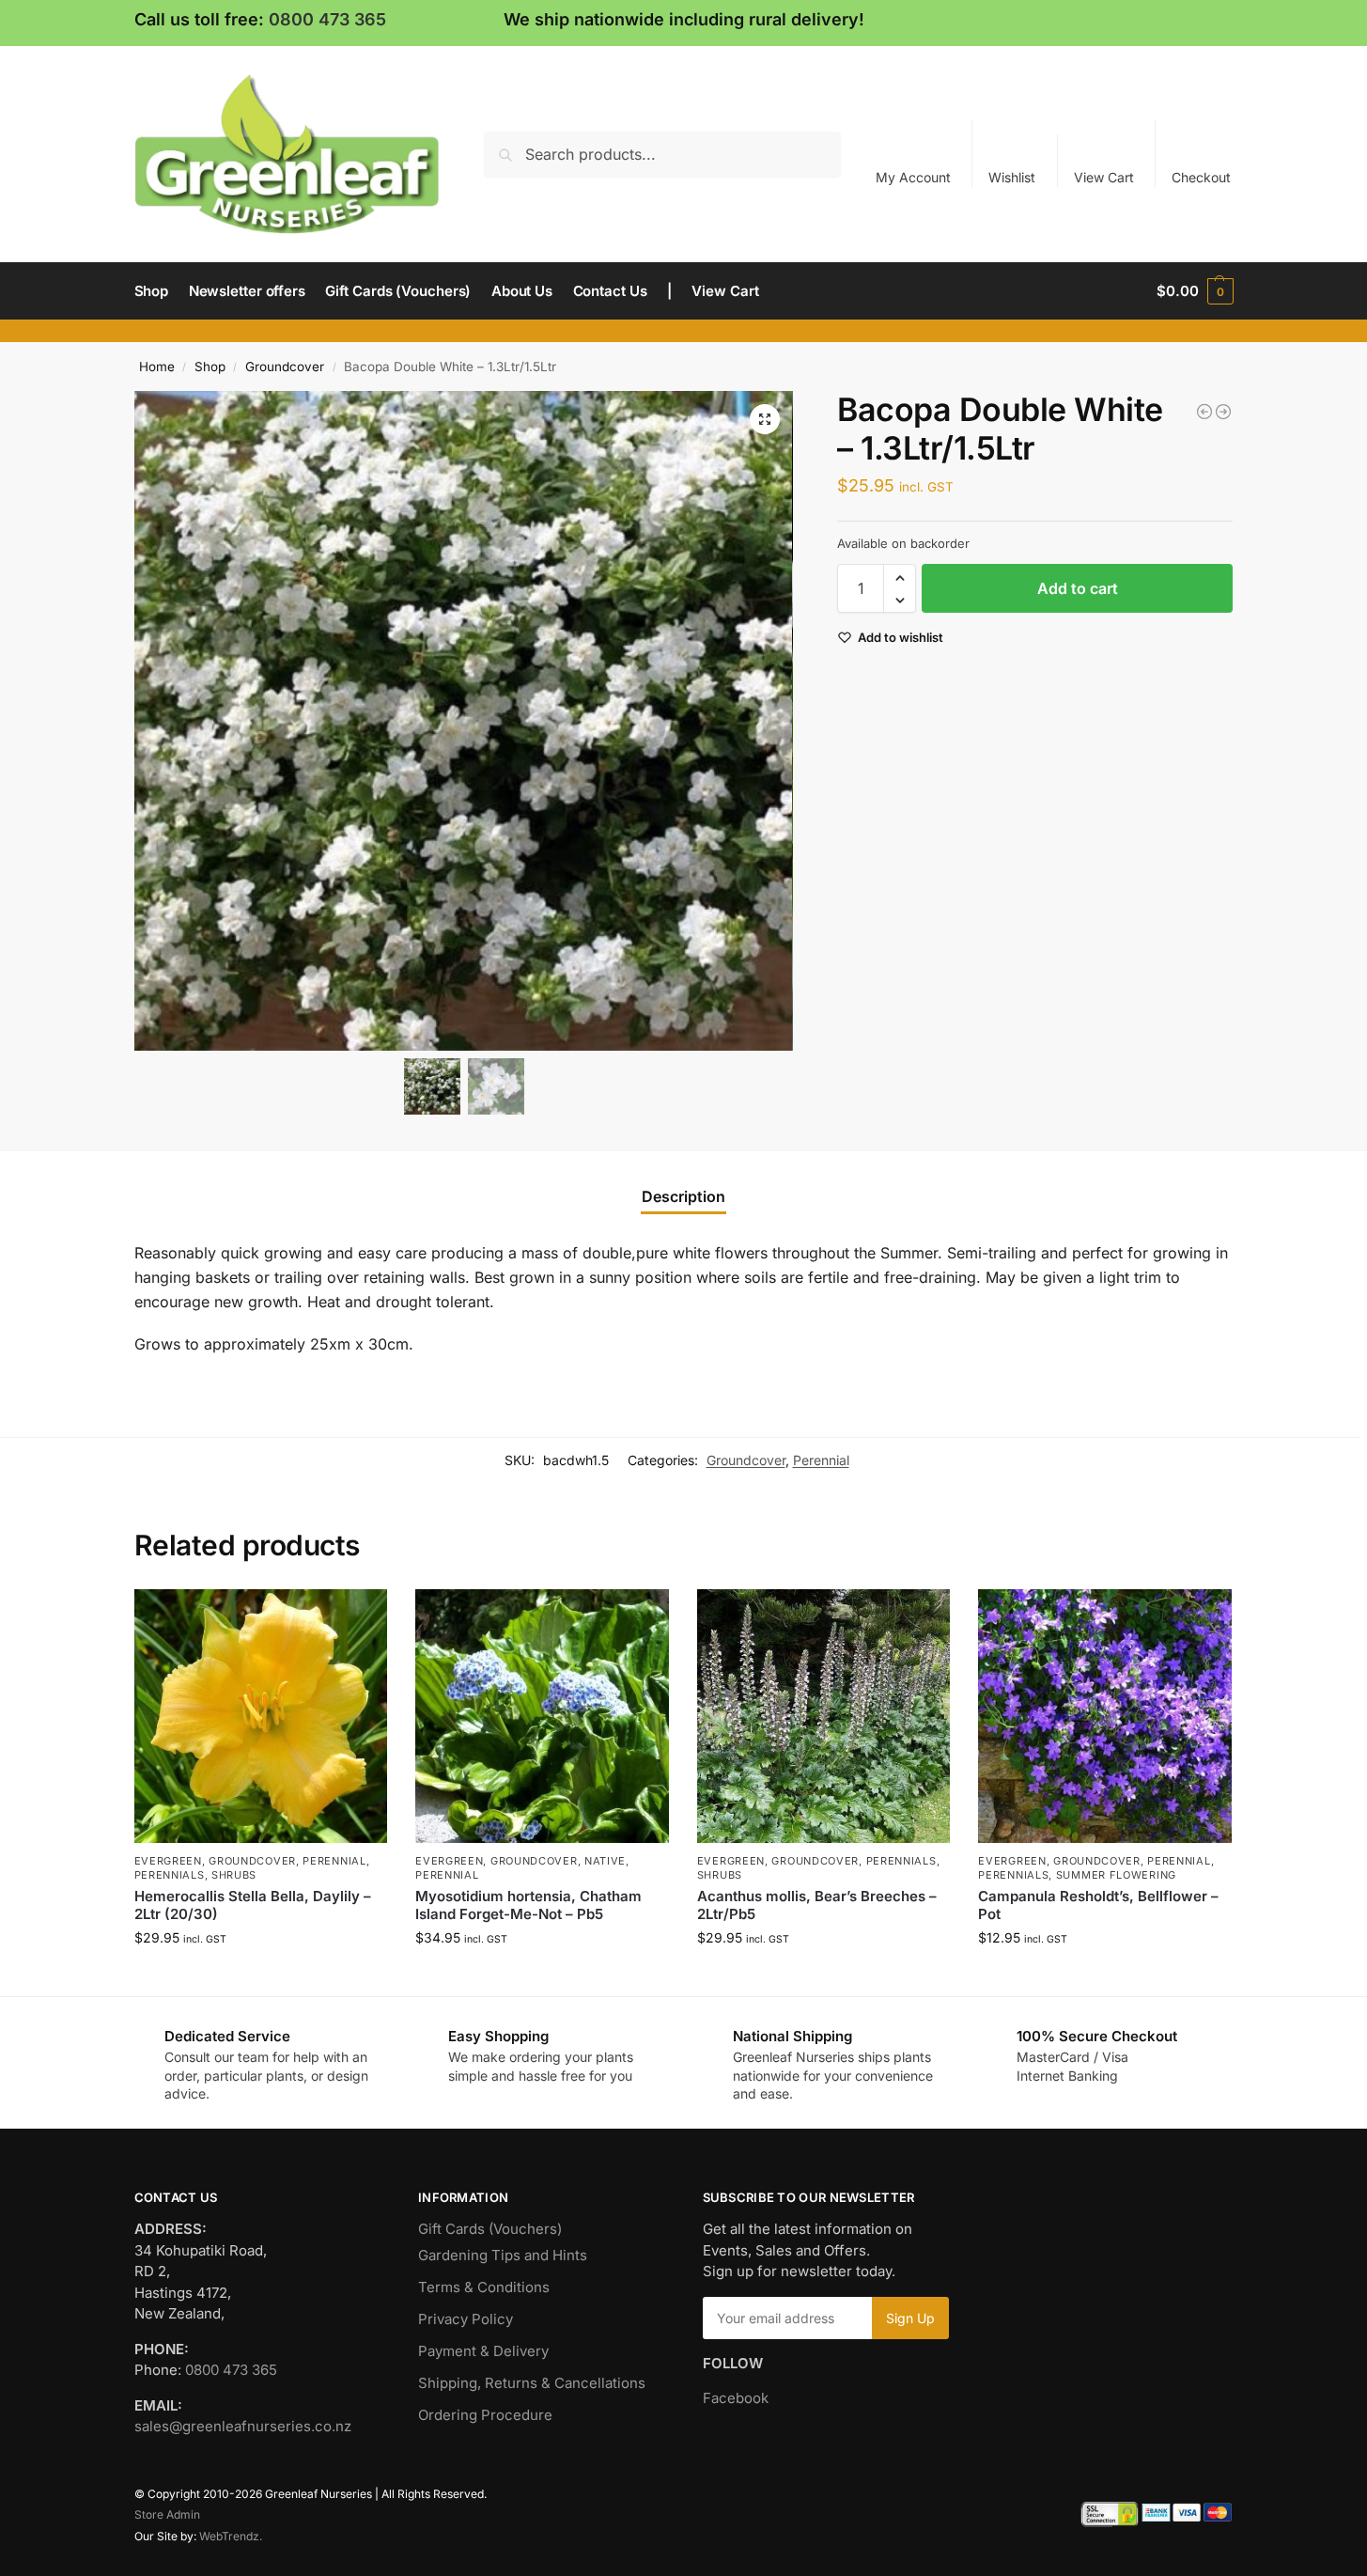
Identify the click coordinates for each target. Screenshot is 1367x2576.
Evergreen (168, 1861)
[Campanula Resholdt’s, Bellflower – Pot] (1105, 1716)
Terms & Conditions (484, 2287)
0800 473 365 (327, 19)
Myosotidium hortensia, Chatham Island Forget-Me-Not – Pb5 (528, 1905)
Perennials (170, 1875)
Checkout (1201, 177)
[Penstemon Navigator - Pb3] (1223, 412)
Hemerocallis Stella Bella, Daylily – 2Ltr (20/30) (253, 1905)
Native (605, 1861)
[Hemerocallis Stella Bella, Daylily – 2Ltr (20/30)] (261, 1716)
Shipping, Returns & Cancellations (532, 2383)
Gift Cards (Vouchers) (490, 2229)
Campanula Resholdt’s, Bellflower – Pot (1098, 1905)
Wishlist (1012, 177)
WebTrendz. (231, 2536)
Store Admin (167, 2514)
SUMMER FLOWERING (1116, 1875)
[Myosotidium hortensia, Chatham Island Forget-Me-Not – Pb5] (542, 1716)
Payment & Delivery (483, 2351)
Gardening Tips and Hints (503, 2255)
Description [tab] (683, 1196)
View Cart (1104, 177)
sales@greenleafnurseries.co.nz (243, 2426)
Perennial (821, 1460)
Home (157, 367)
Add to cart (1078, 589)
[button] (1195, 291)
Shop (210, 367)
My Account (913, 177)
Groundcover (285, 367)
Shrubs (234, 1875)
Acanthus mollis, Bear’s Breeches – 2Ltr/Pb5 (817, 1905)
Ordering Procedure (485, 2415)
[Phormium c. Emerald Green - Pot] (1204, 412)
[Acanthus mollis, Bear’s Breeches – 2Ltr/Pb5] (824, 1716)
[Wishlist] (359, 1617)
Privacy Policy (466, 2319)
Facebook (736, 2398)
